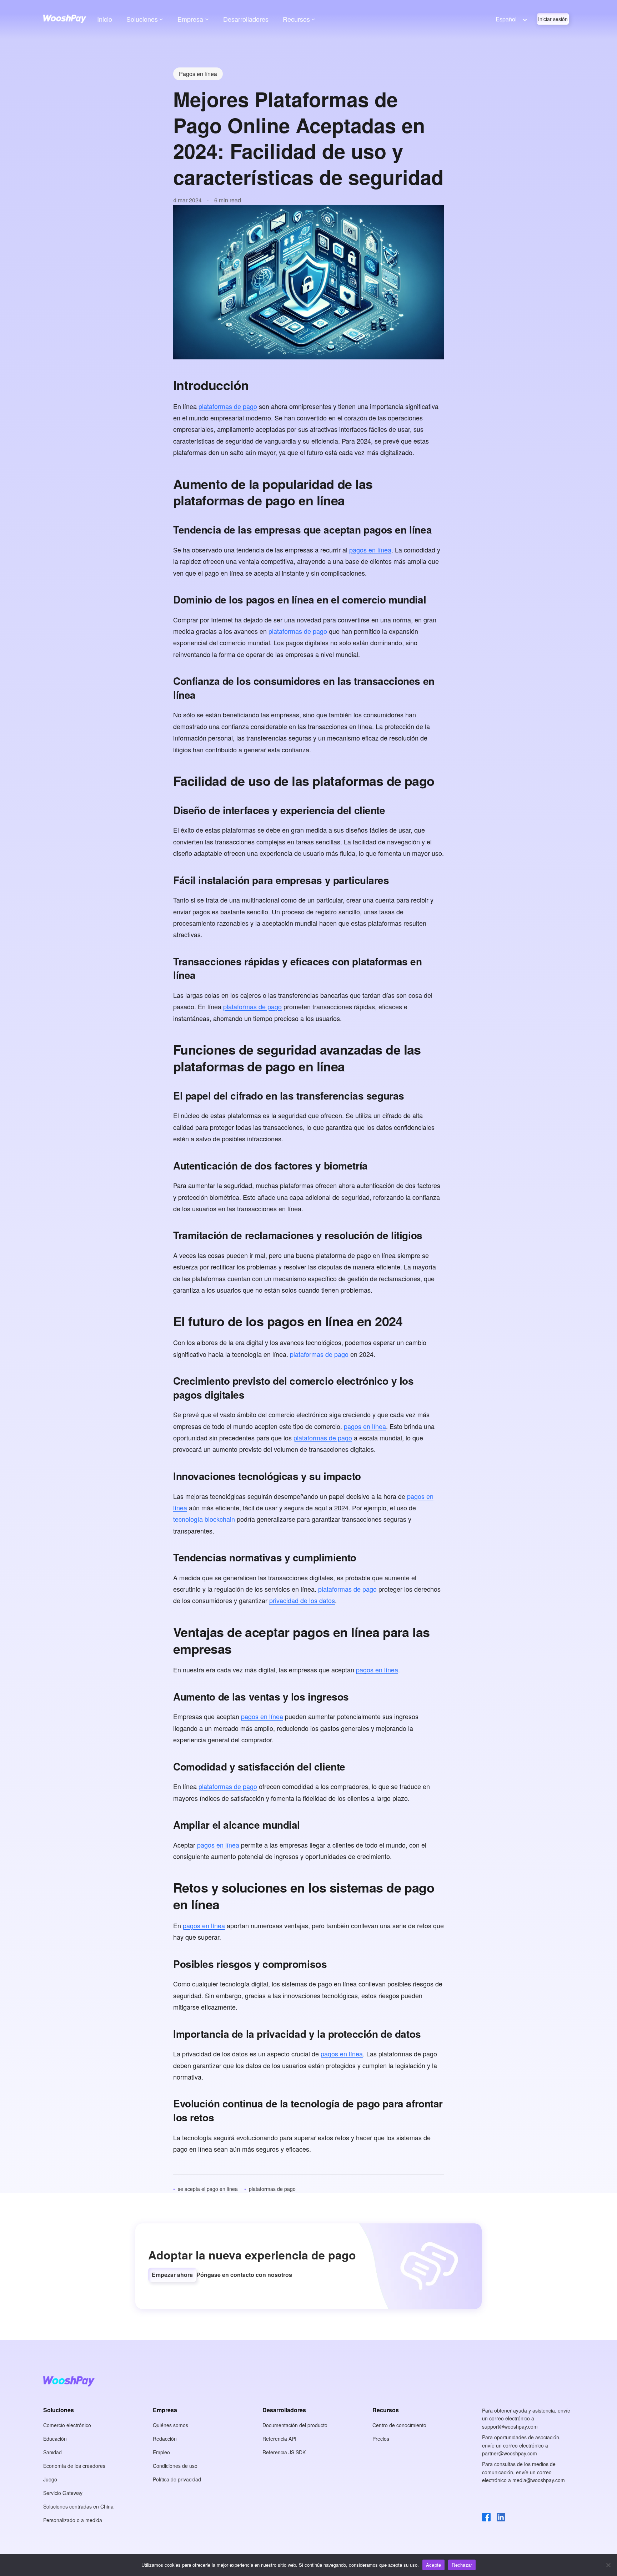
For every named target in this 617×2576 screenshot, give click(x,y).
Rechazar (462, 2565)
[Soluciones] (161, 19)
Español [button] (506, 19)
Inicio (105, 19)
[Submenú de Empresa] (207, 19)
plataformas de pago (228, 406)
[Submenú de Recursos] (313, 19)
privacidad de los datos (302, 1600)
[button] (172, 2275)
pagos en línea (370, 550)
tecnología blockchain (204, 1519)
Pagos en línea (198, 74)
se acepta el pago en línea (208, 2189)
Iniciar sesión (553, 19)
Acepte (434, 2565)
